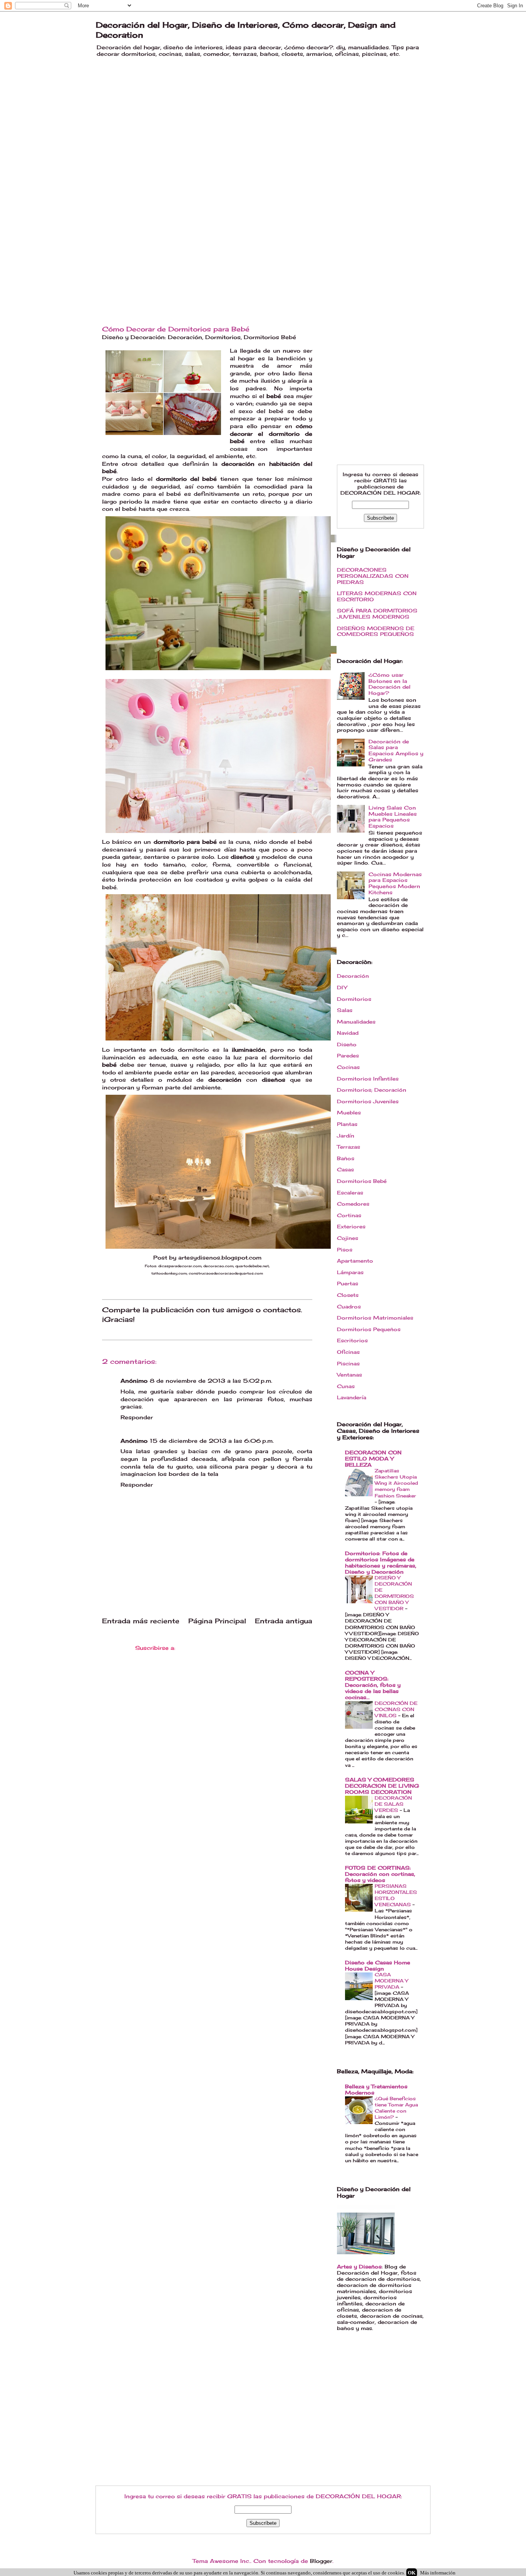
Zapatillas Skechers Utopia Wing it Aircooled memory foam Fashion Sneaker (396, 1483)
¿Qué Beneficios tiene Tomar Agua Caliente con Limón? (396, 2108)
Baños (346, 1158)
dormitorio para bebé (185, 842)
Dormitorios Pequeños (369, 1329)
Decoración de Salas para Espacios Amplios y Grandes (396, 750)
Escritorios (352, 1340)
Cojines (348, 1238)
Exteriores (351, 1226)
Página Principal (217, 1621)
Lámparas (350, 1272)
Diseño (347, 1044)
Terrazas (348, 1147)
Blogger (321, 2561)
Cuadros (349, 1306)
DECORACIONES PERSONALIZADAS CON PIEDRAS (373, 576)
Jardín (346, 1136)
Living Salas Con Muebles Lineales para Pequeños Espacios (393, 817)
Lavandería (352, 1397)
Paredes (348, 1055)
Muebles (349, 1112)
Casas (345, 1169)
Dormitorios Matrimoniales (375, 1318)
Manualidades (356, 1022)
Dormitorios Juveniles (368, 1101)
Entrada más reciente (141, 1621)
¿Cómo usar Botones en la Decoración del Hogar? (389, 684)
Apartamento (355, 1261)
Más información (438, 2573)
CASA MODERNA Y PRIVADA (391, 1981)
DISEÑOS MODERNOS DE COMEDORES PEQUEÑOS (376, 631)
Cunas (346, 1386)
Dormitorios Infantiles (368, 1079)
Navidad (348, 1033)
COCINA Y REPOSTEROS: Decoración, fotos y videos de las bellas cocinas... (373, 1685)
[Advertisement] (154, 176)
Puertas (348, 1283)
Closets (348, 1295)
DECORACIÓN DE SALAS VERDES (393, 1804)
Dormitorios (223, 337)
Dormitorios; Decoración (372, 1090)
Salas (345, 1010)
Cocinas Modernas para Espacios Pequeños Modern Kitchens (395, 883)
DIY (342, 987)
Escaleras (350, 1193)
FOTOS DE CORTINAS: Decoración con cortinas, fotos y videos (380, 1874)
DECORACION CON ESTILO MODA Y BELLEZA (373, 1459)
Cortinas (349, 1215)
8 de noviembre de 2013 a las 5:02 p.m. (211, 1381)
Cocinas (348, 1067)
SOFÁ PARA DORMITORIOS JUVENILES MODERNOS (377, 614)
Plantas (347, 1124)
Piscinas (348, 1363)
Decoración (185, 337)
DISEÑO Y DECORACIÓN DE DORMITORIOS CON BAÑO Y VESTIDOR (394, 1593)
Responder (137, 1417)
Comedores (353, 1204)
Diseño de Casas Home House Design (378, 1965)
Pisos (345, 1250)
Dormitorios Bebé (270, 337)
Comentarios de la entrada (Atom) (228, 1648)
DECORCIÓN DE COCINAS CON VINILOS (396, 1709)
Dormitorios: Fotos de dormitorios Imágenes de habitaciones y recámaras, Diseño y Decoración (381, 1562)
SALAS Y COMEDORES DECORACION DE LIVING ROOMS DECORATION (382, 1786)
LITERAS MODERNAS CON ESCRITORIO (377, 596)
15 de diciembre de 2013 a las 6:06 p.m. (212, 1441)
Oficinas (348, 1352)
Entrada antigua (284, 1621)
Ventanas (349, 1375)
